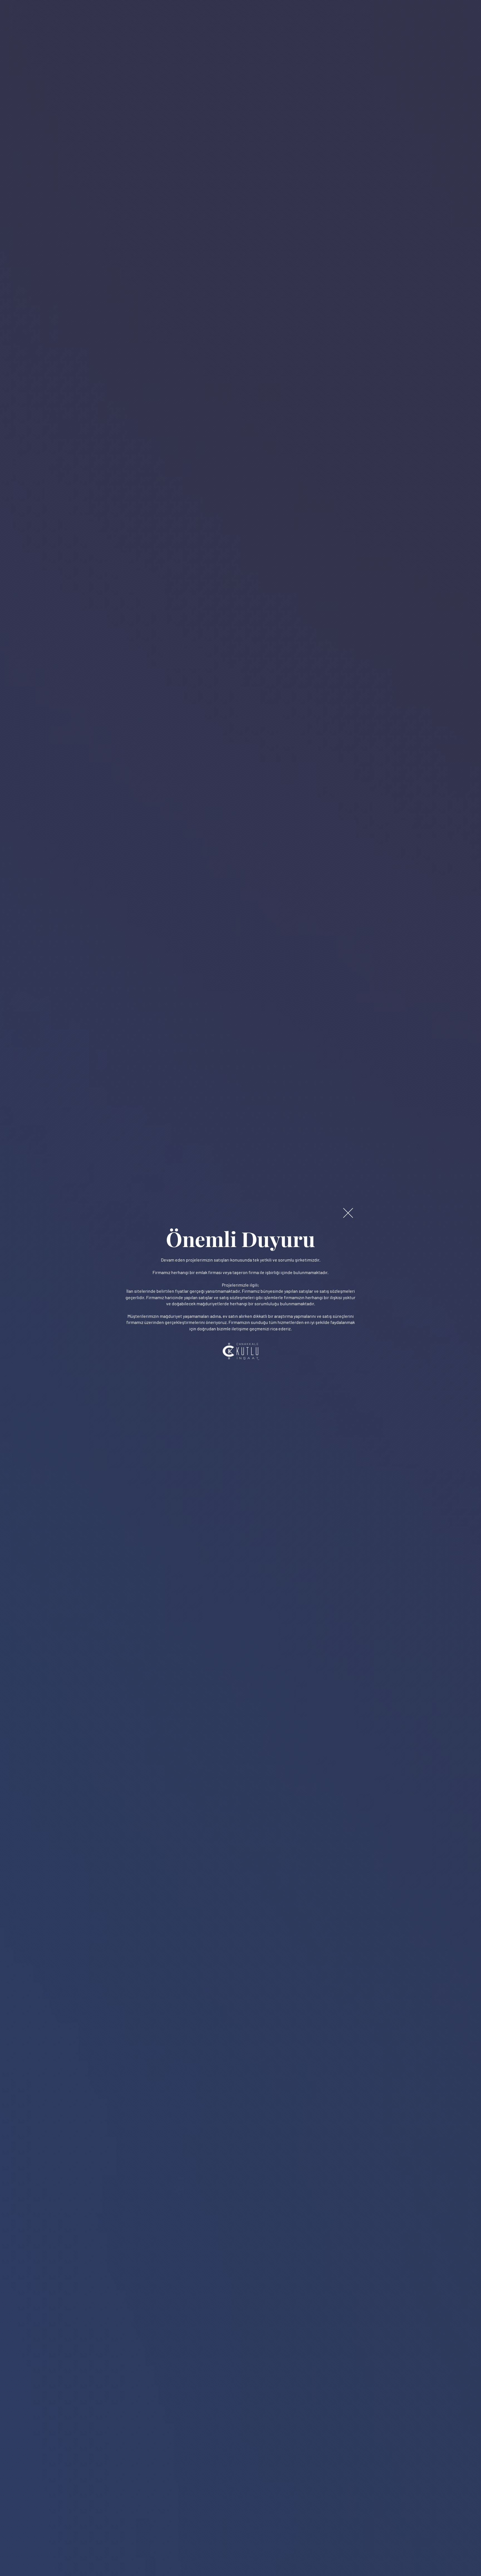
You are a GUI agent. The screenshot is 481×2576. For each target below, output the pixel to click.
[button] (348, 1213)
